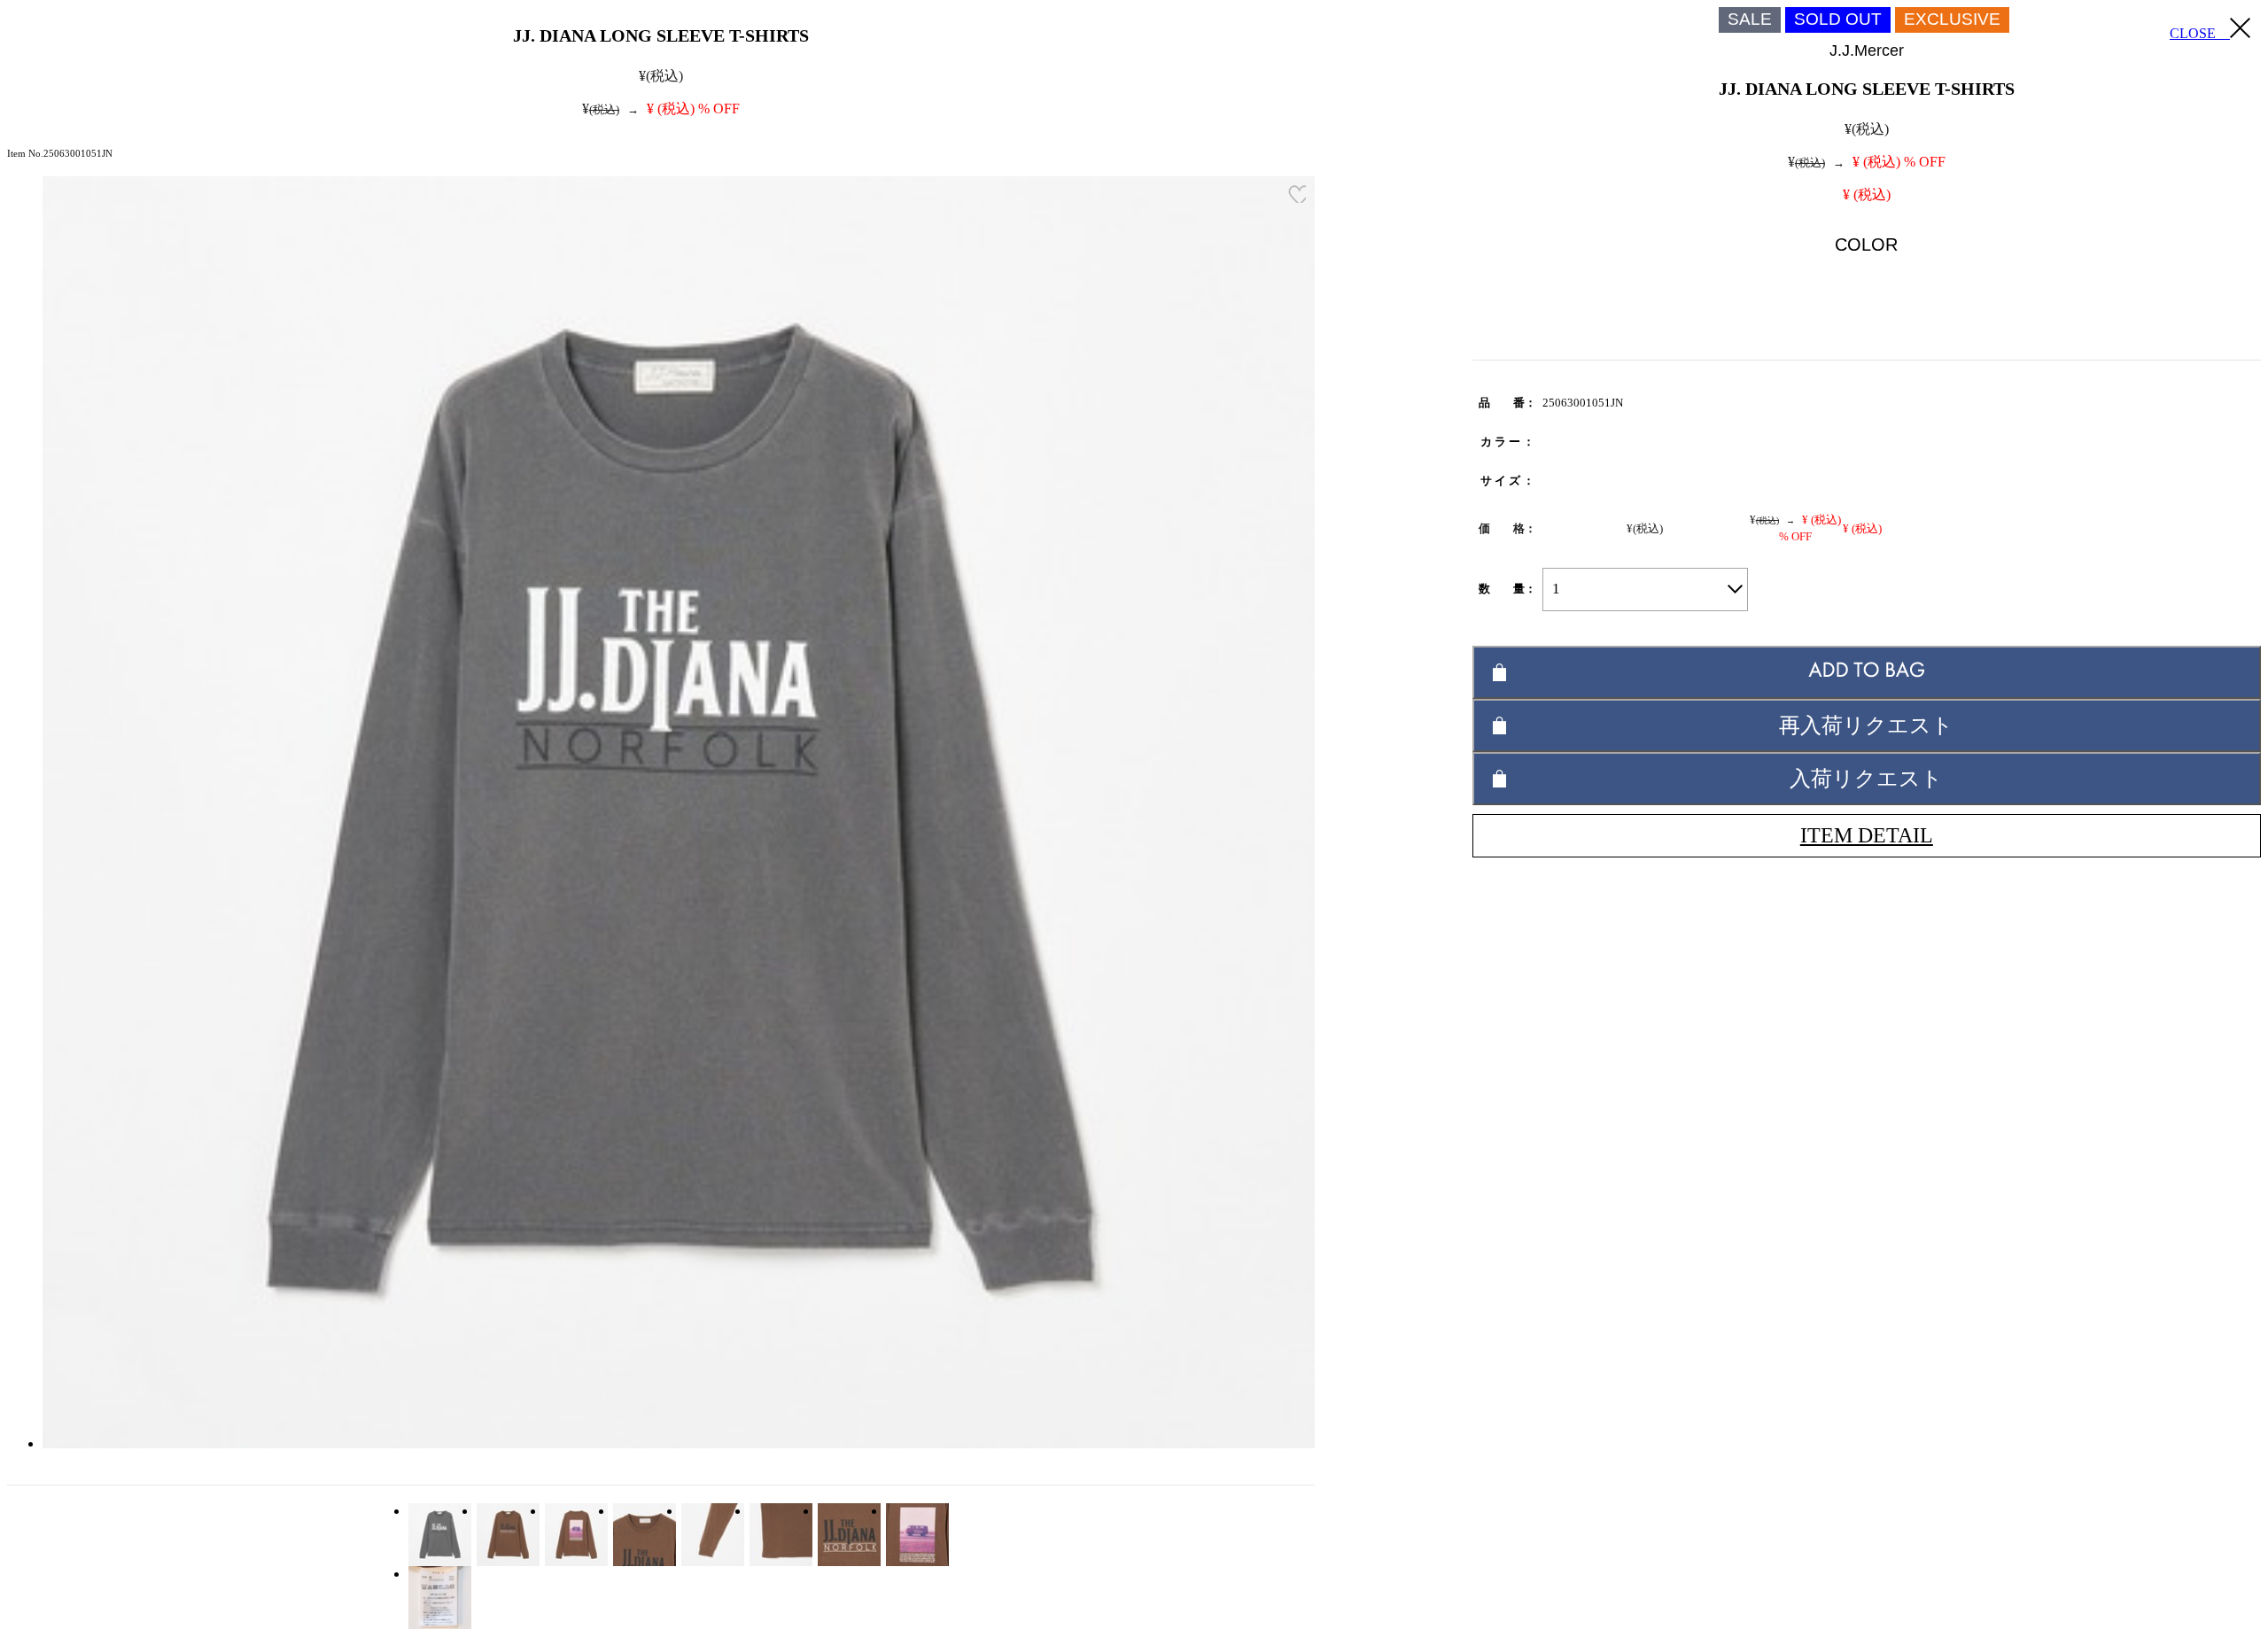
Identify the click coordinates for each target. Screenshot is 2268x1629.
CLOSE (2200, 33)
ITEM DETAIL (1867, 835)
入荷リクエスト (1866, 778)
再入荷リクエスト (1866, 725)
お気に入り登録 (1297, 194)
